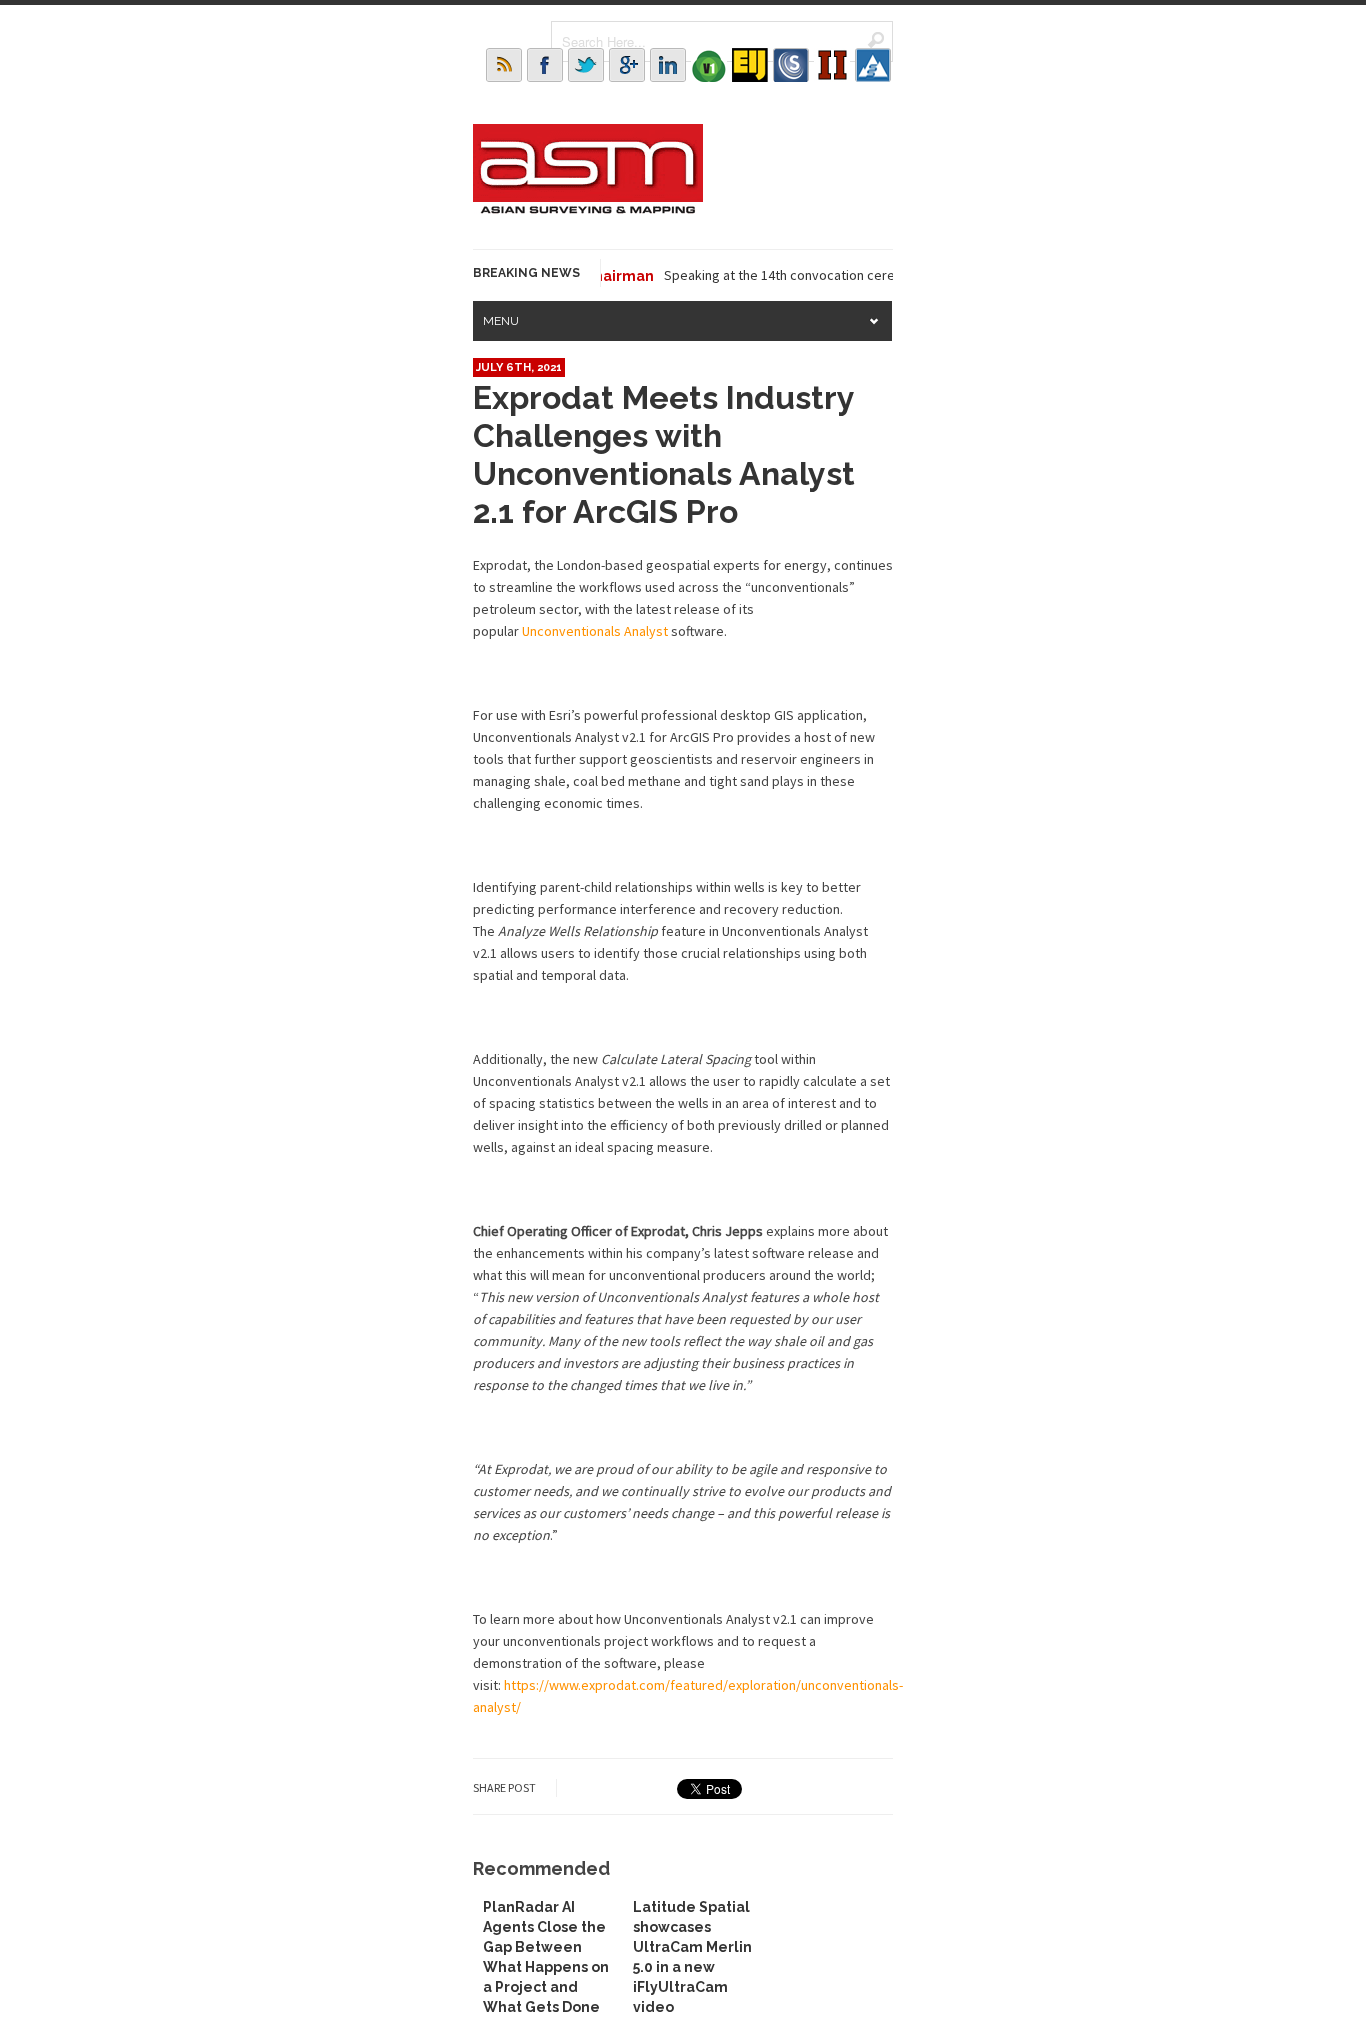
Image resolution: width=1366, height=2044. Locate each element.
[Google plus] (627, 65)
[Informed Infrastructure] (832, 65)
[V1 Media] (709, 65)
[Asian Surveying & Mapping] (588, 208)
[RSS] (504, 65)
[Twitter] (586, 65)
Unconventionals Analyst (595, 631)
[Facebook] (545, 65)
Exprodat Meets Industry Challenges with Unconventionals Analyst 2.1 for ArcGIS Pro (664, 454)
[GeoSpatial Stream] (873, 65)
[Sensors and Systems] (791, 65)
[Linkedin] (668, 65)
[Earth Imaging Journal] (750, 65)
